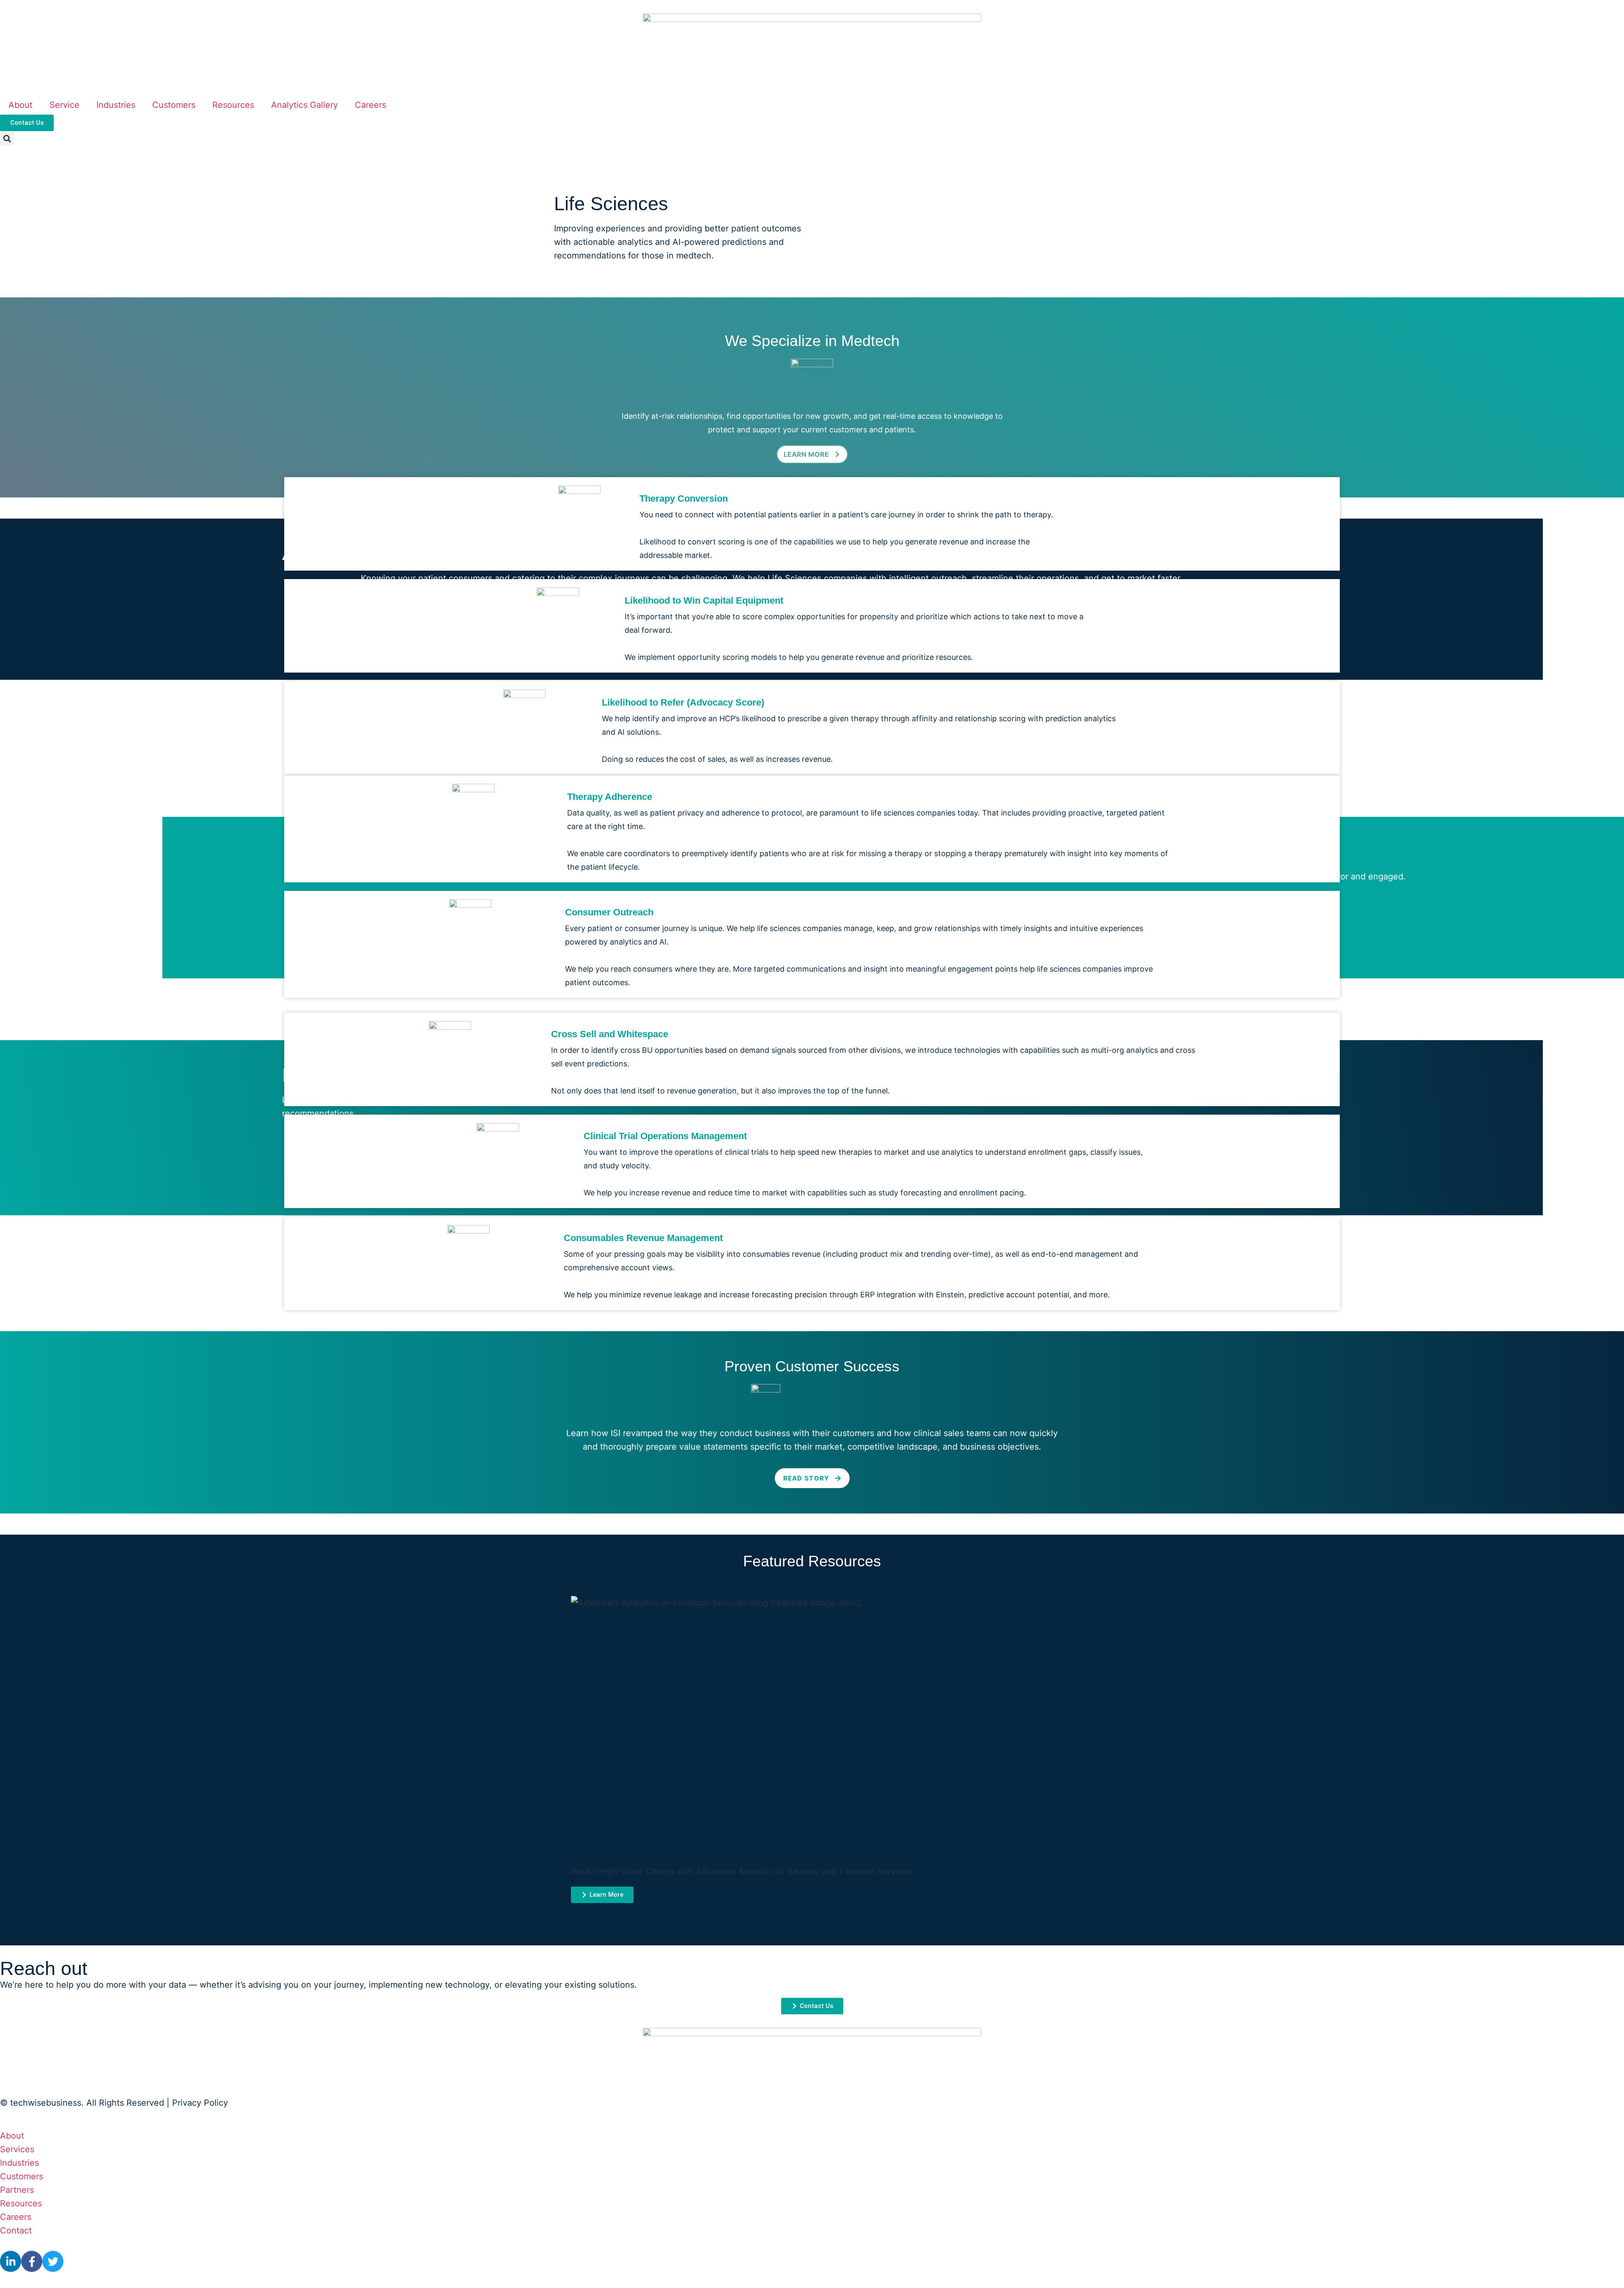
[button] (7, 139)
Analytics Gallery (304, 105)
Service (64, 105)
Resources (233, 105)
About (21, 105)
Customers (174, 105)
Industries (116, 105)
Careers (370, 105)
